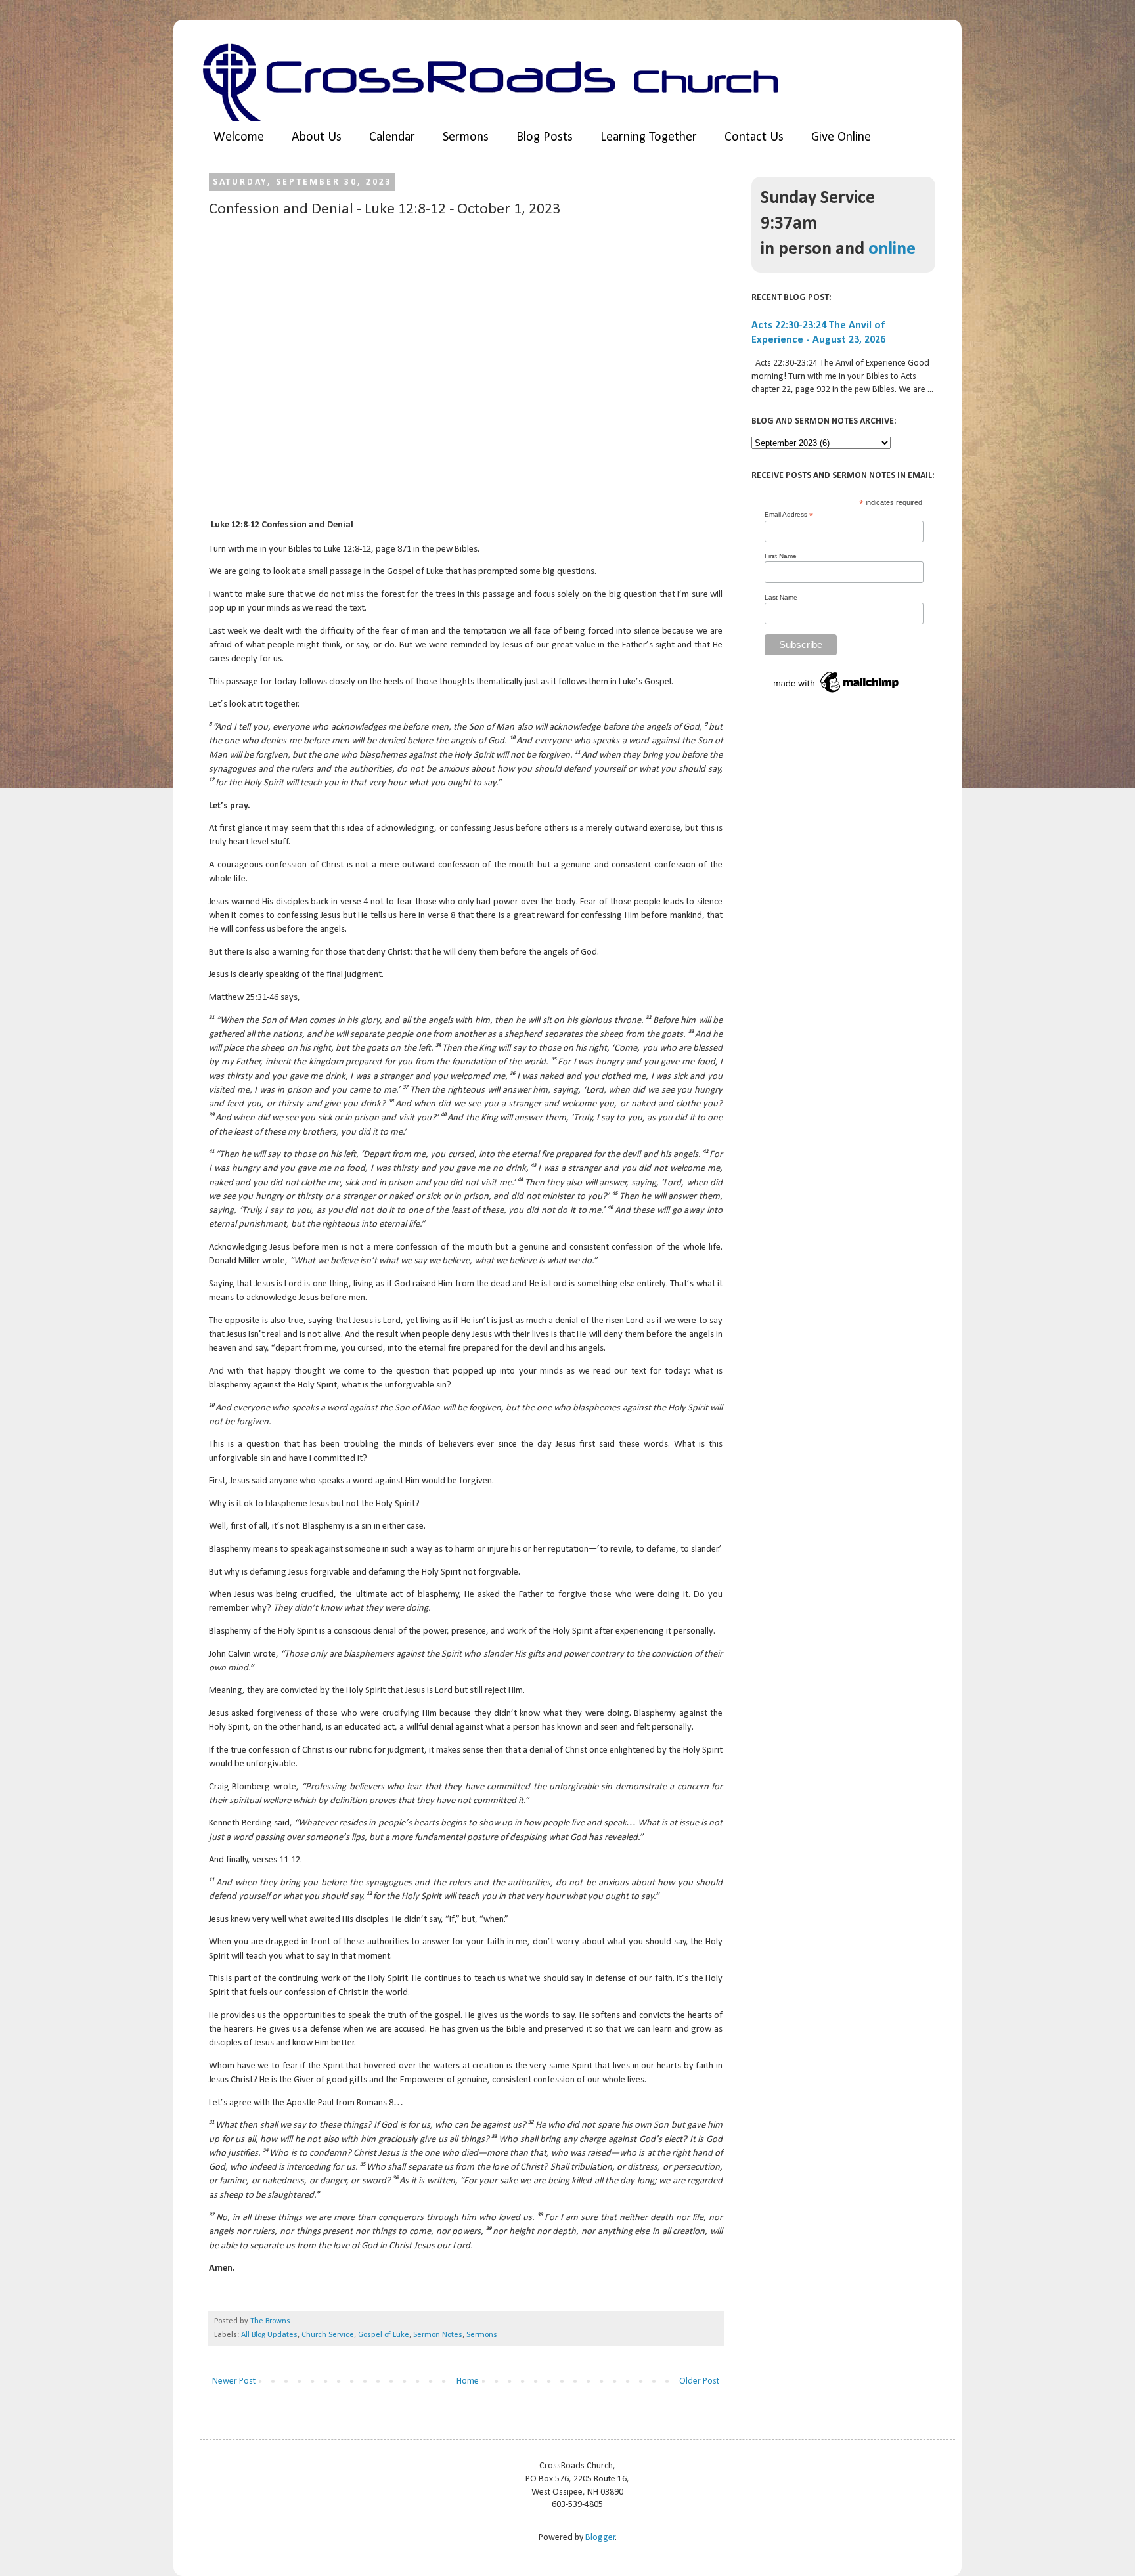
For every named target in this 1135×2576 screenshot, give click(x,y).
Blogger (600, 2538)
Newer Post (234, 2381)
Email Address (789, 515)
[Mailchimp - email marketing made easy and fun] (837, 694)
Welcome (239, 137)
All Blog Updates (269, 2335)
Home (468, 2381)
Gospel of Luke (384, 2335)
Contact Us (754, 137)
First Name (781, 556)
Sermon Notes (438, 2335)
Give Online (841, 137)
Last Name (781, 597)
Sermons (466, 137)
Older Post (699, 2381)
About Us (317, 137)
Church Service (328, 2335)
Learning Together (649, 137)
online (892, 250)
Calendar (392, 137)
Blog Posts (545, 137)
